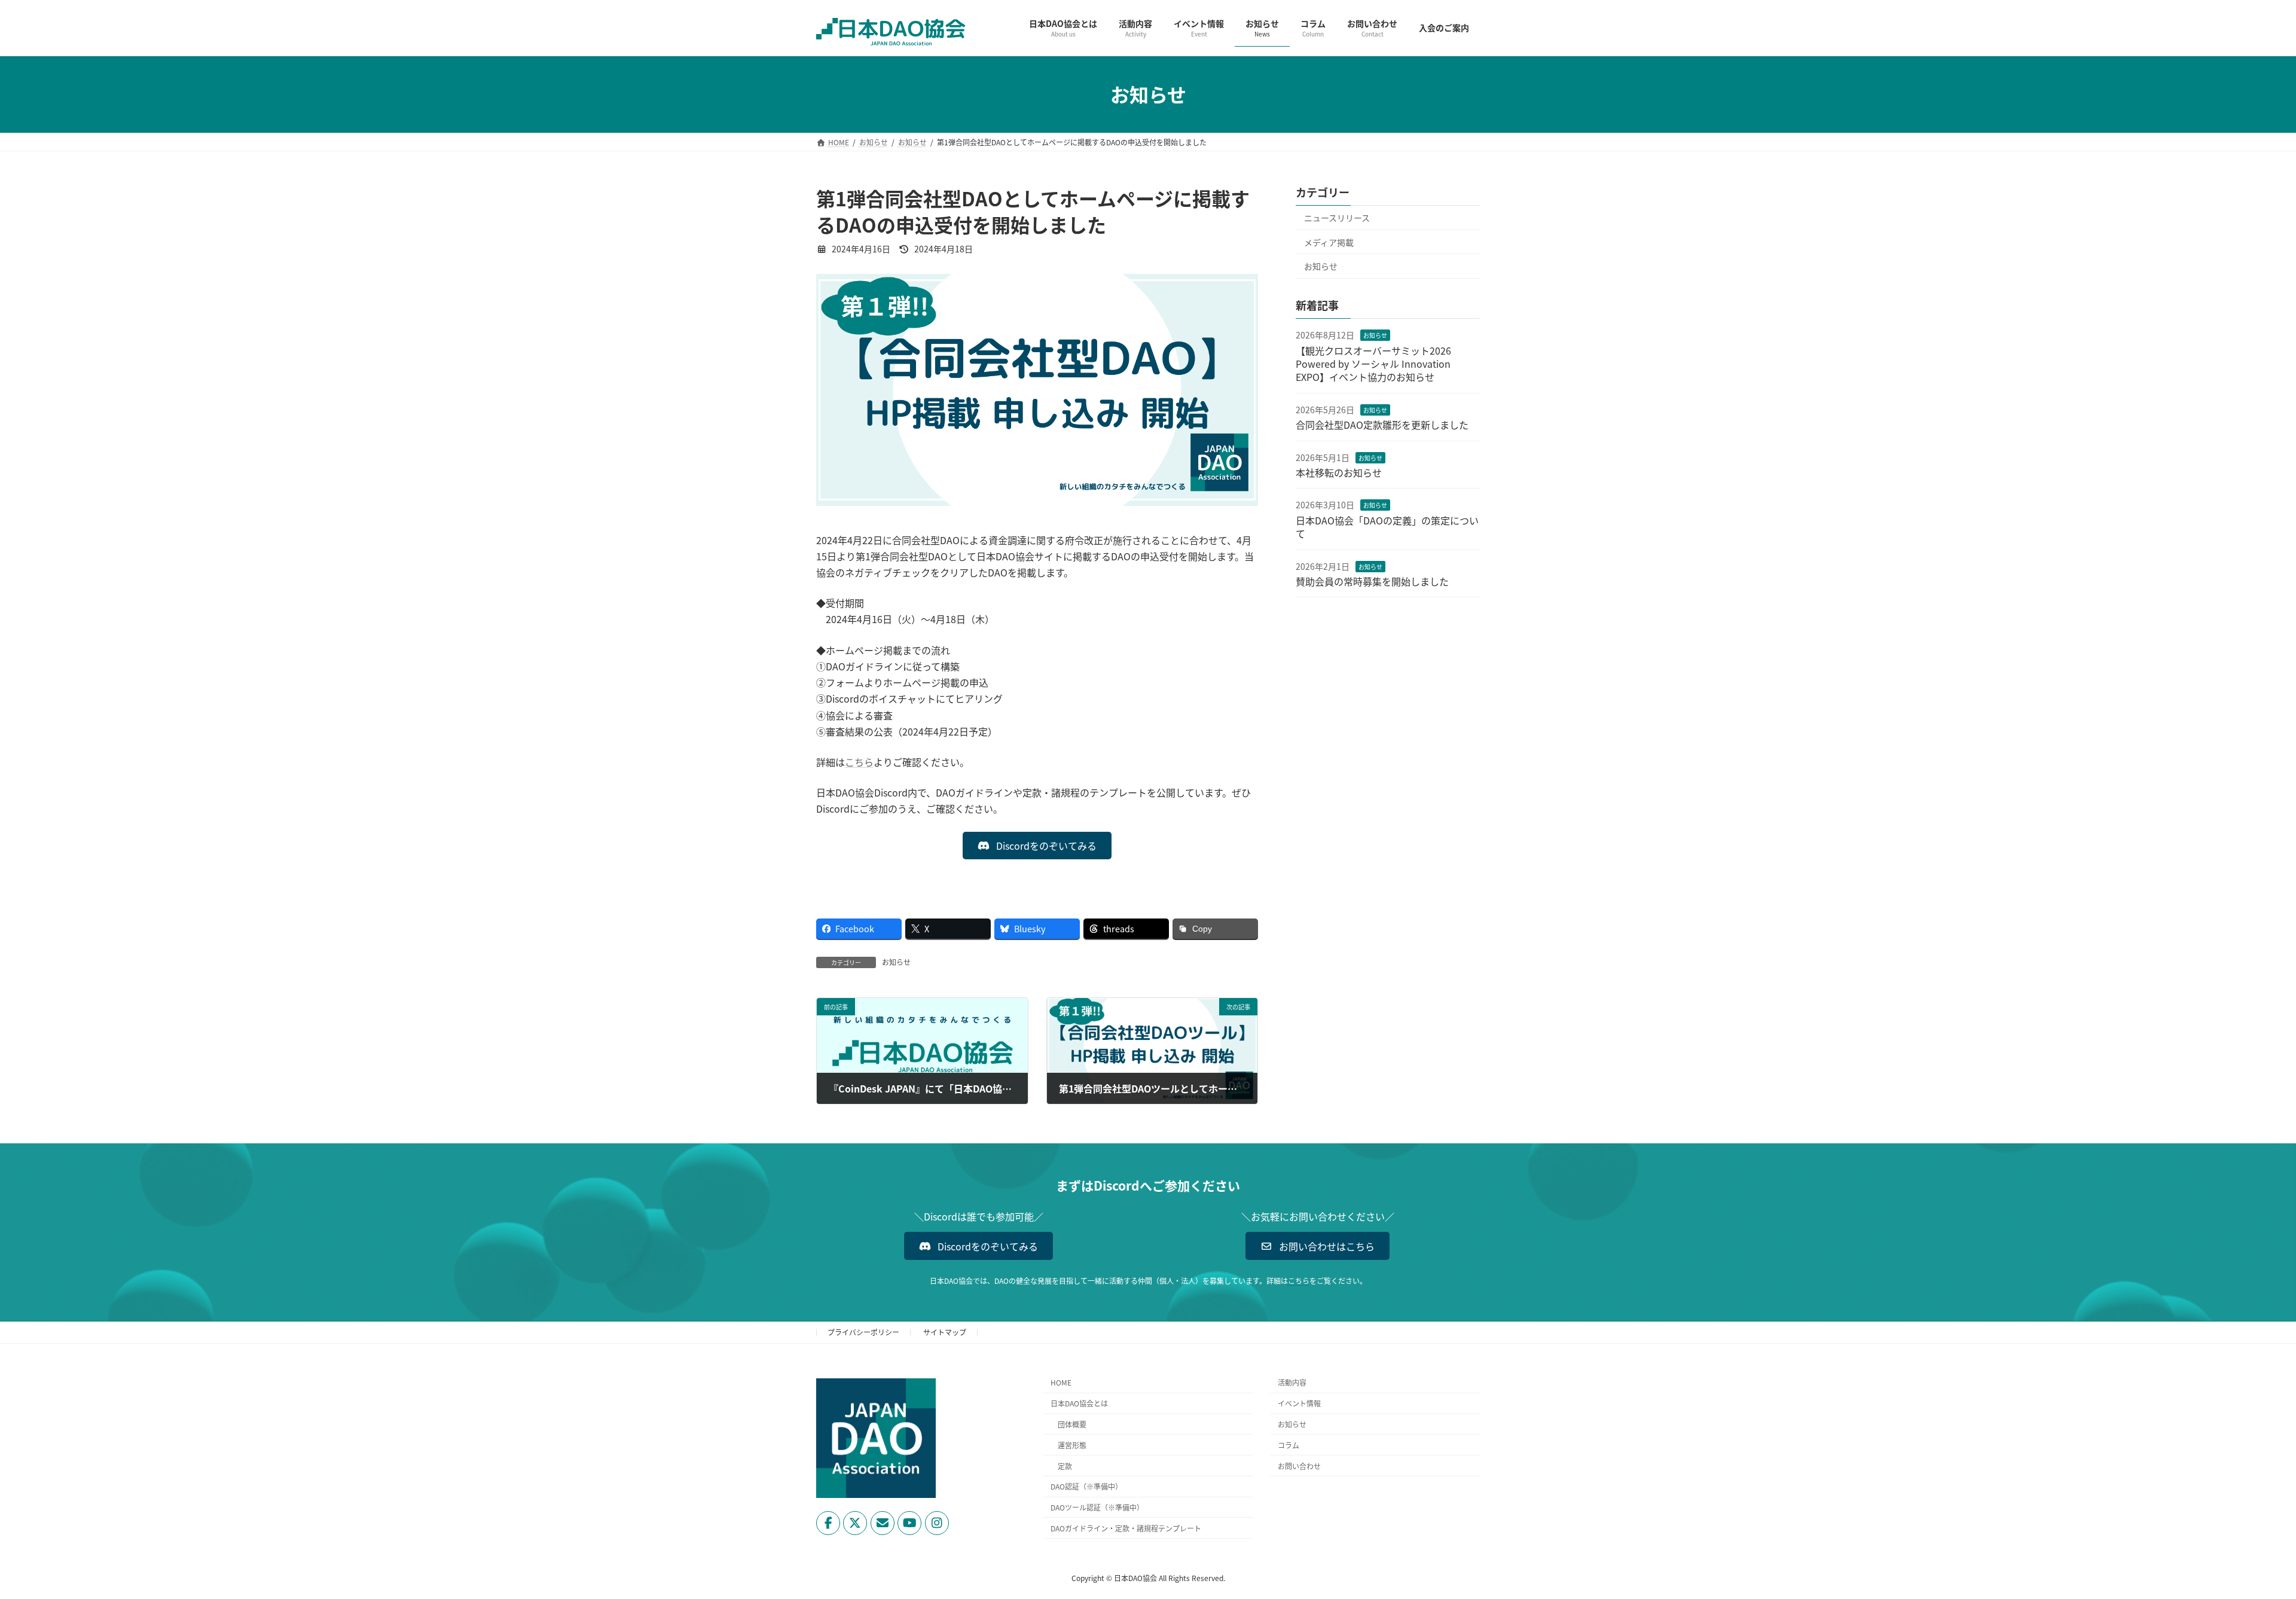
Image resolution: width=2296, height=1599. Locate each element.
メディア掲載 (1329, 242)
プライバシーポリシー (863, 1332)
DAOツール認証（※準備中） (1097, 1507)
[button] (1037, 846)
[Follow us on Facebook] (828, 1523)
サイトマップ (945, 1332)
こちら (859, 762)
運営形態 (1072, 1445)
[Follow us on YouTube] (909, 1523)
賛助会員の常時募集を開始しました (1372, 581)
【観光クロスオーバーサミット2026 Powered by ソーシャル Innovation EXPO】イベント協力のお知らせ (1378, 363)
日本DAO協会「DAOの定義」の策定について (1387, 526)
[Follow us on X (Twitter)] (855, 1523)
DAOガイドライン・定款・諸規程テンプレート (1126, 1528)
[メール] (883, 1523)
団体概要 (1072, 1424)
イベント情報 (1299, 1403)
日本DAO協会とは (1079, 1403)
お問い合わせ (1299, 1465)
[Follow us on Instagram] (937, 1523)
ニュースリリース (1337, 218)
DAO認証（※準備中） (1086, 1486)
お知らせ (896, 962)
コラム (1289, 1445)
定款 (1065, 1465)
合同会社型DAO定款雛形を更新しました (1382, 425)
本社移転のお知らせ (1339, 472)
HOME (1061, 1382)
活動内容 (1292, 1382)
